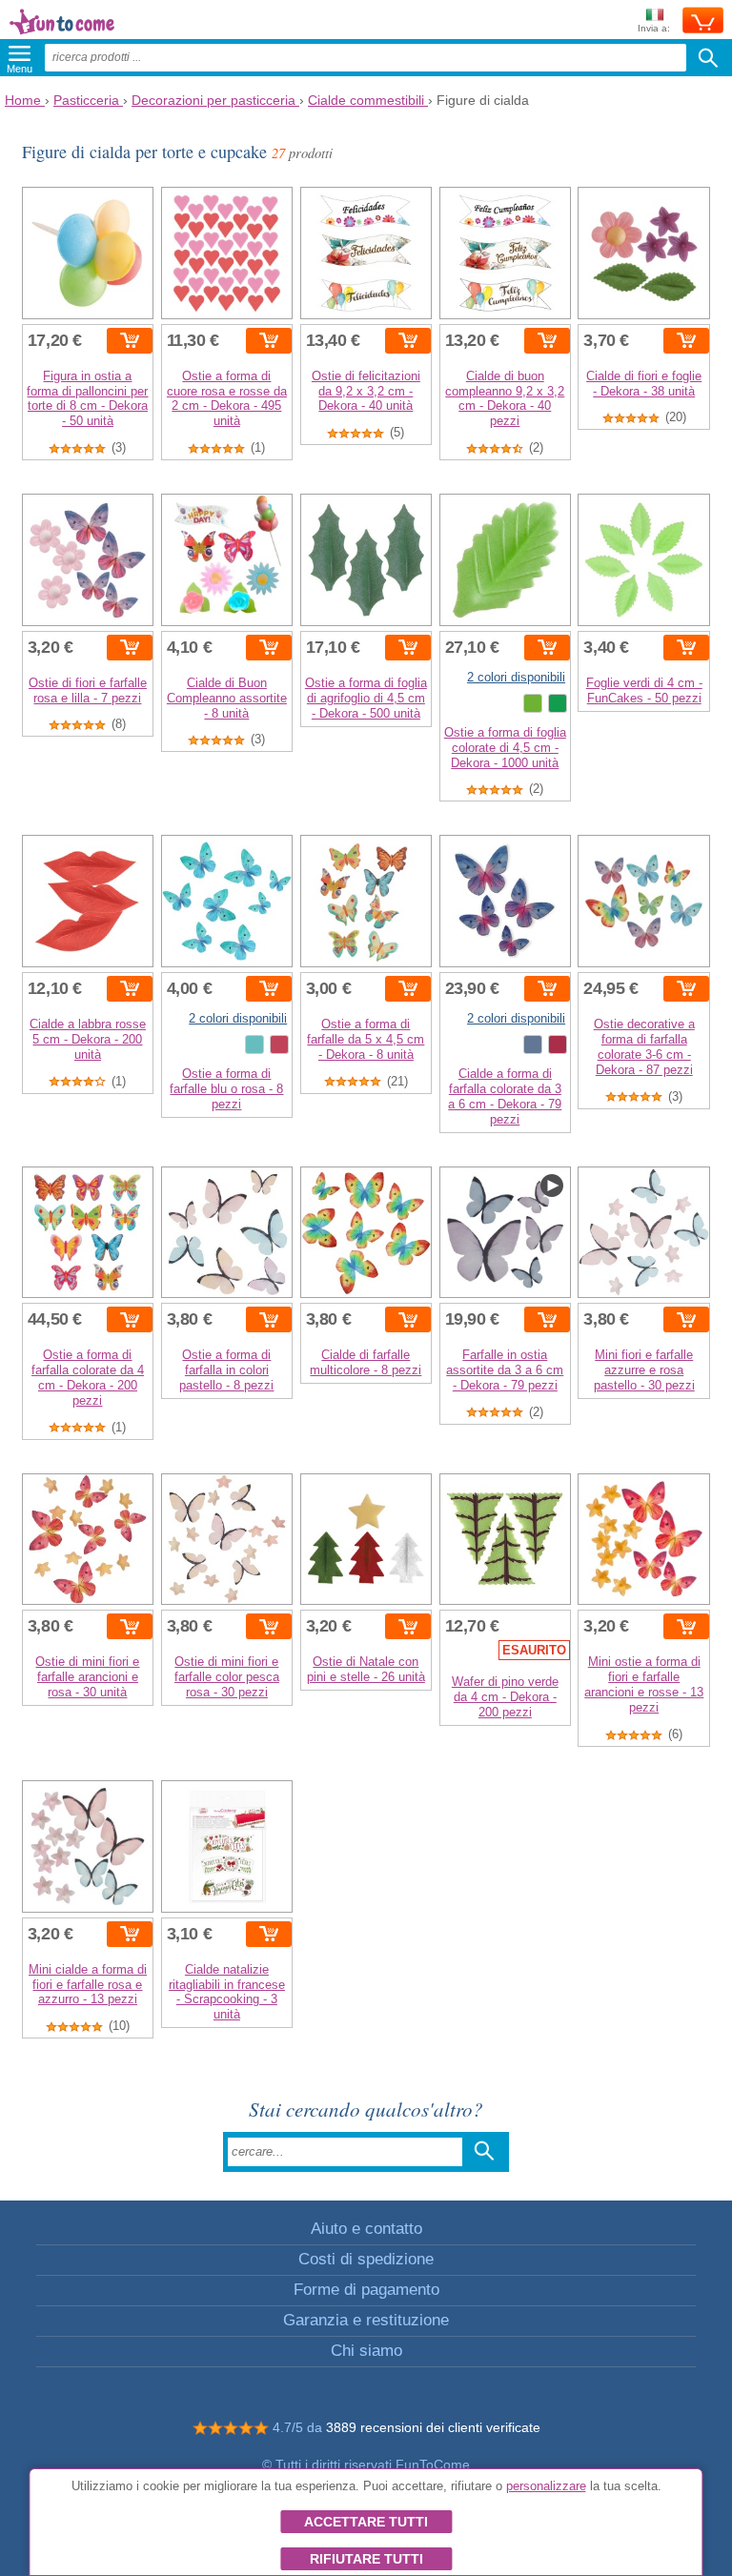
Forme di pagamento (366, 2290)
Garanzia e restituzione (366, 2320)
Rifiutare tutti (366, 2559)
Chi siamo (366, 2351)
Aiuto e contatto (366, 2229)
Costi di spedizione (366, 2259)
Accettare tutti (366, 2522)
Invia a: (654, 28)
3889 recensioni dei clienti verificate (433, 2427)
